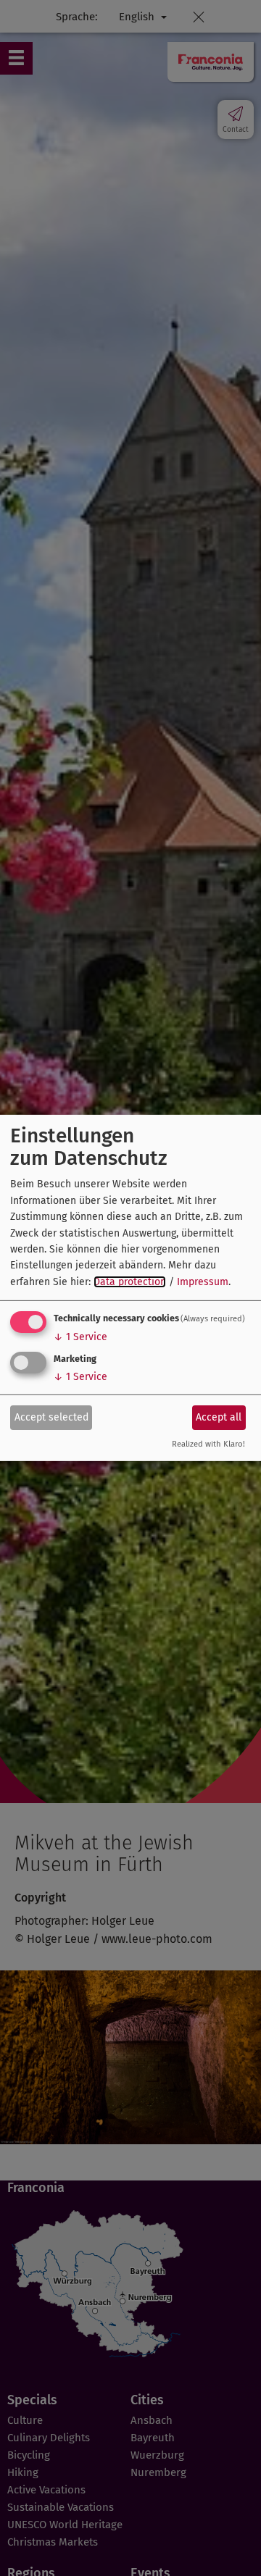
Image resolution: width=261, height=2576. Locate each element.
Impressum (203, 1282)
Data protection (130, 1282)
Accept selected (51, 1417)
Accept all (219, 1417)
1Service (80, 1337)
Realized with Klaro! (208, 1444)
